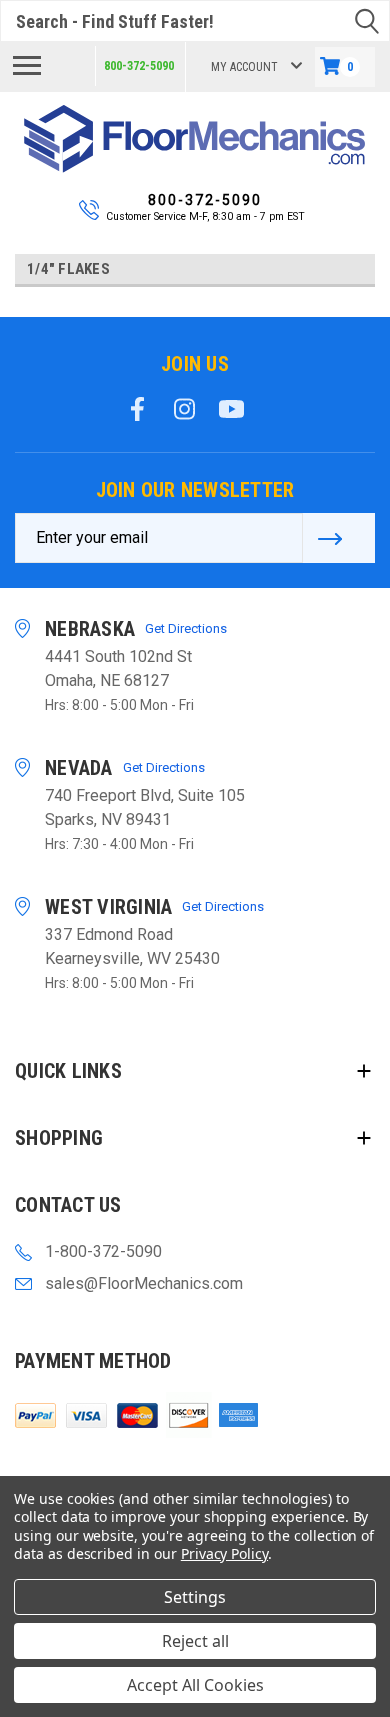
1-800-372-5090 (103, 1251)
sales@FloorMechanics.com (144, 1283)
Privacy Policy (224, 1553)
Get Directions (186, 628)
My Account (244, 67)
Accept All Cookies (195, 1685)
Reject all (195, 1641)
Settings (195, 1597)
